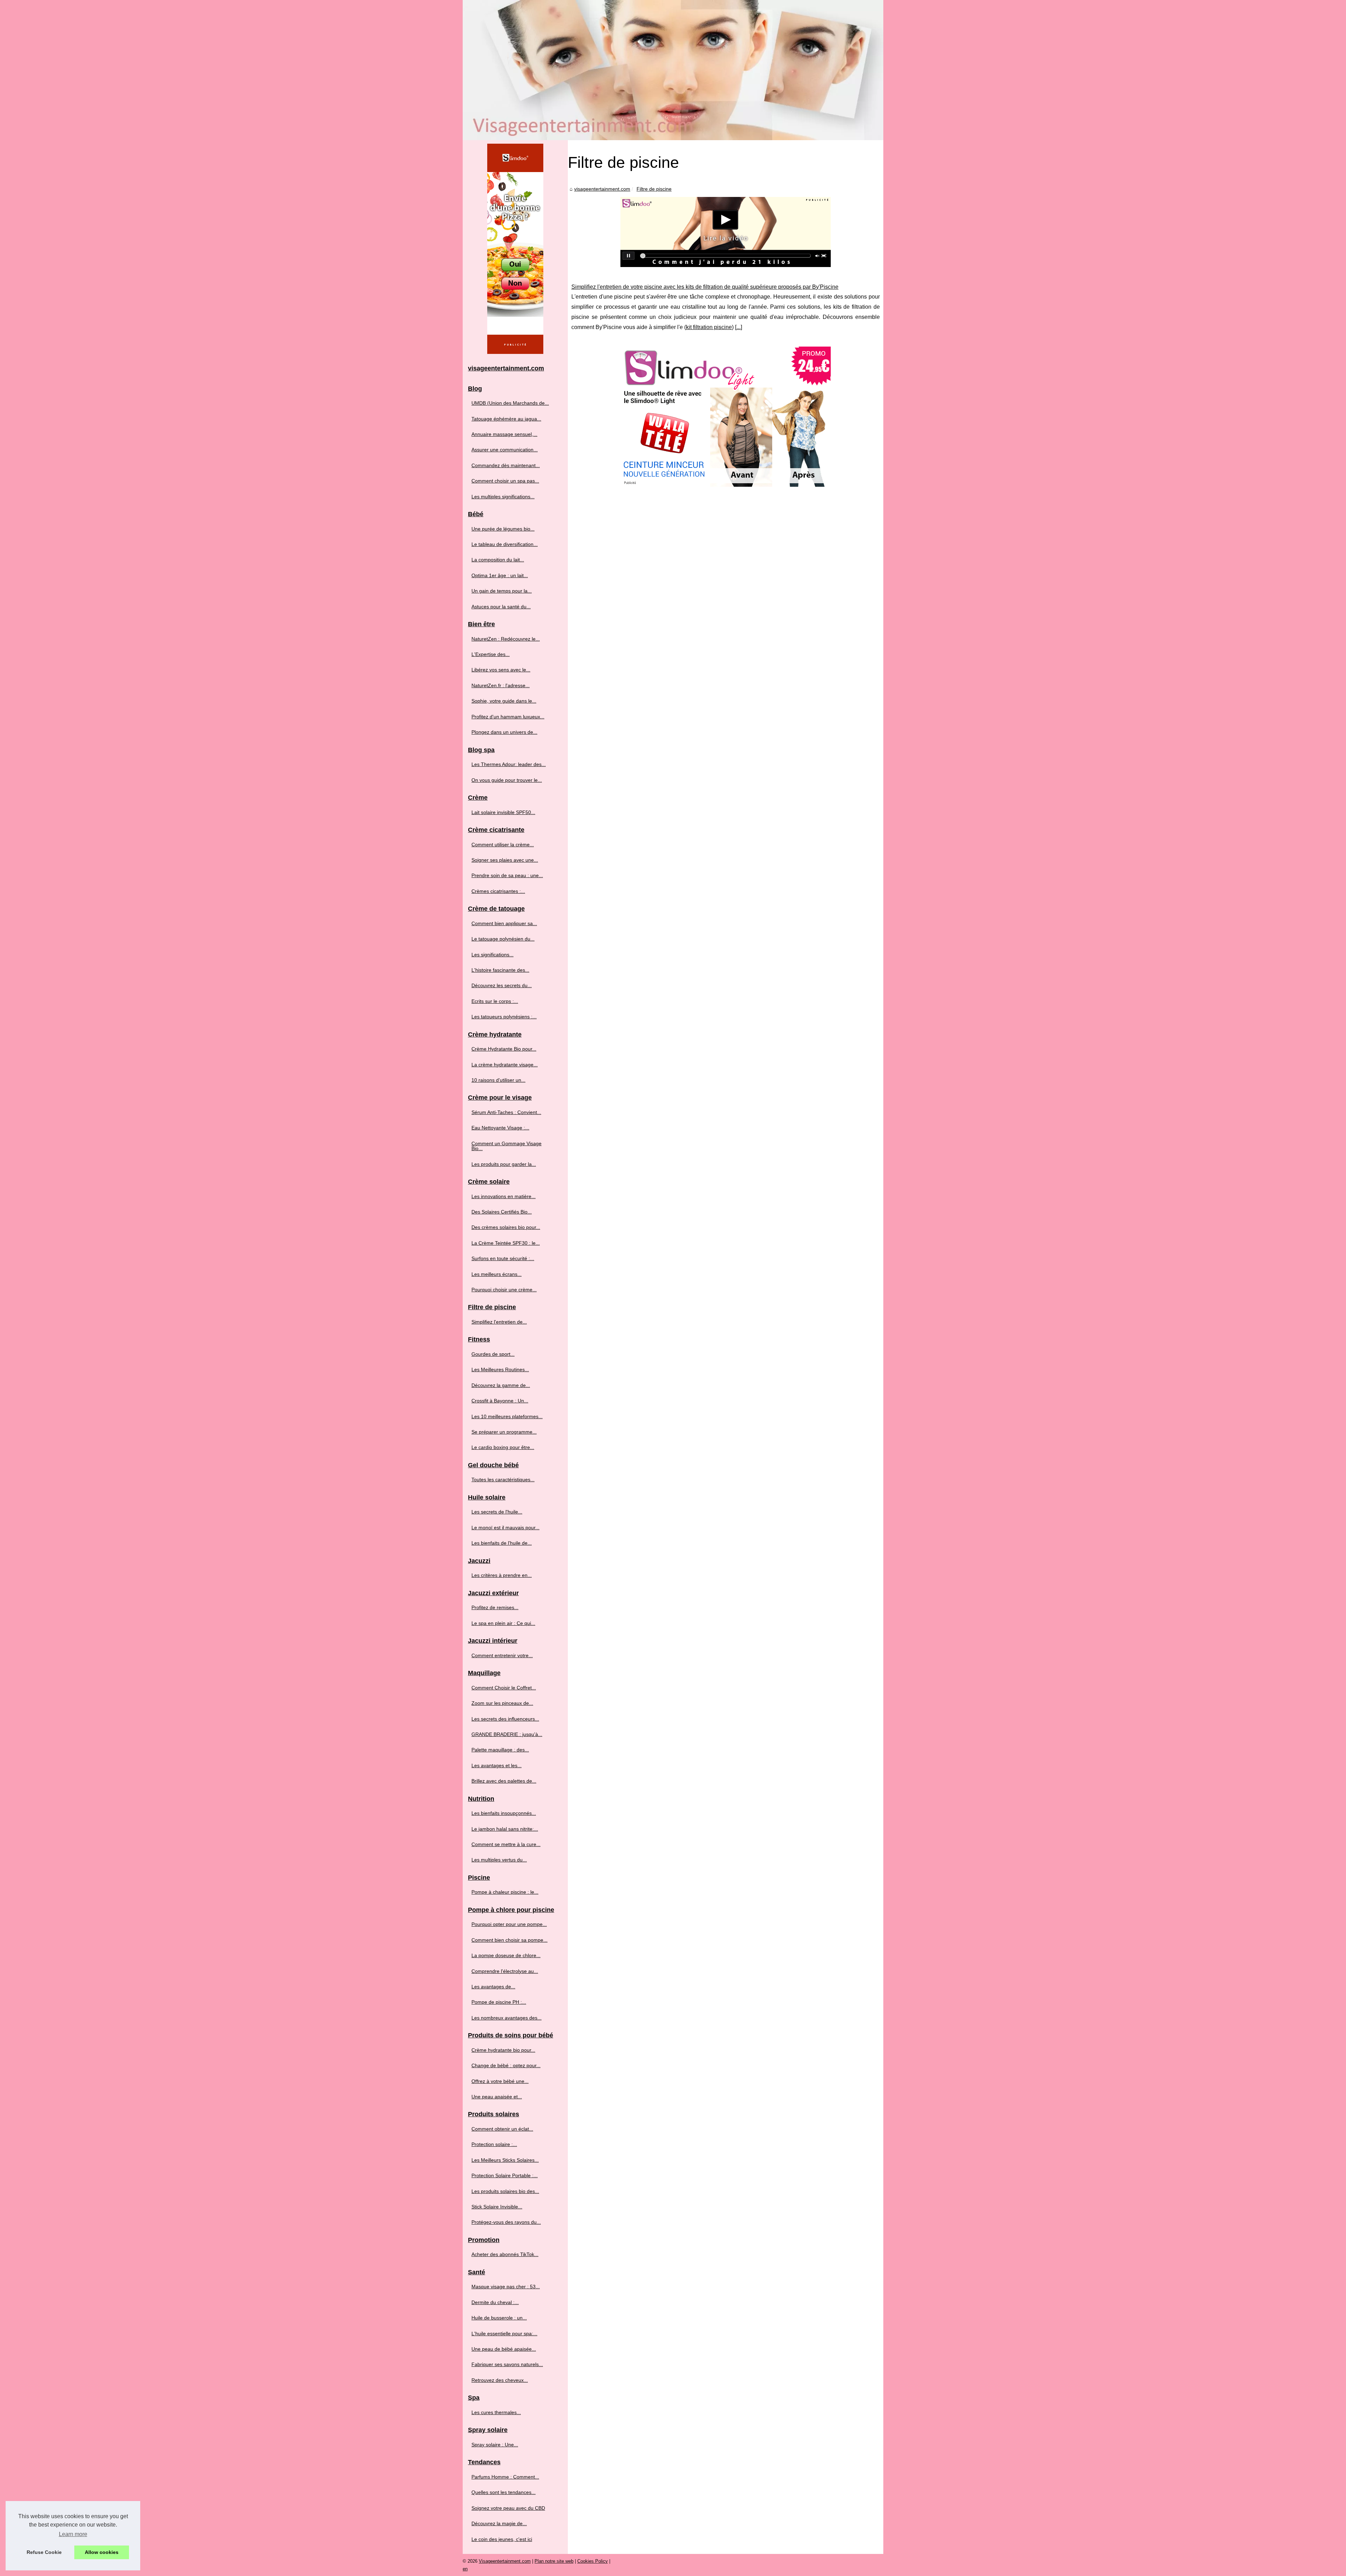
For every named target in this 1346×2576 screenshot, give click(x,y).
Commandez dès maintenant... (506, 465)
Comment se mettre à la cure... (506, 1844)
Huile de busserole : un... (499, 2318)
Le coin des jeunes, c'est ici (502, 2539)
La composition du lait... (498, 560)
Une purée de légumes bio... (503, 529)
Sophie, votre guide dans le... (504, 701)
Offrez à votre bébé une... (500, 2081)
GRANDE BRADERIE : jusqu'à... (507, 1734)
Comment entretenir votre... (502, 1655)
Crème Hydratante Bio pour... (504, 1049)
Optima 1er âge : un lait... (500, 575)
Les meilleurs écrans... (497, 1274)
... (739, 327)
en (465, 2569)
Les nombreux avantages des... (507, 2018)
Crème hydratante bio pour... (503, 2050)
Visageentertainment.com (505, 2561)
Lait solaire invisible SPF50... (503, 812)
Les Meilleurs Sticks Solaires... (505, 2160)
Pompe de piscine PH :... (499, 2002)
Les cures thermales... (496, 2412)
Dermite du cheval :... (495, 2302)
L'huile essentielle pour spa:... (504, 2334)
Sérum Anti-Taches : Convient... (506, 1112)
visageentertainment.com (602, 189)
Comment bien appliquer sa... (504, 923)
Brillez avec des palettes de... (504, 1781)
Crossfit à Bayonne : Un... (500, 1401)
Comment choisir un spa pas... (505, 481)
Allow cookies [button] (102, 2552)
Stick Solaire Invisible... (497, 2207)
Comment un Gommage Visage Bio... (507, 1146)
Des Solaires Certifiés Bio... (502, 1212)
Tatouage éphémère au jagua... (506, 419)
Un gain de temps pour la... (502, 591)
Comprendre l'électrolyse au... (505, 1971)
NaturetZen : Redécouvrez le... (506, 639)
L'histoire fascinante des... (500, 970)
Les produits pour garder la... (504, 1164)
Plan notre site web (554, 2561)
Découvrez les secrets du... (502, 985)
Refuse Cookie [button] (44, 2552)
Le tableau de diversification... (505, 544)
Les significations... (492, 955)
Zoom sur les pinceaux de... (502, 1703)
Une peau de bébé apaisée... (504, 2349)
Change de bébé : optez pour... (506, 2065)
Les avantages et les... (497, 1765)
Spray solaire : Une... (495, 2445)
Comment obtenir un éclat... (502, 2129)
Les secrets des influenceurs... (505, 1719)
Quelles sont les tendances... (504, 2492)
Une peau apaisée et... (497, 2097)
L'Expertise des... (491, 654)
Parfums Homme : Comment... (505, 2477)
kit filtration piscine (709, 327)
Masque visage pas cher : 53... (506, 2287)
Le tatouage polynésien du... (503, 939)
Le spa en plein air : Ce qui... (503, 1623)
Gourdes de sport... (493, 1354)
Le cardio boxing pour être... (503, 1447)
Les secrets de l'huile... (497, 1512)
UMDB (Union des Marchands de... (510, 403)
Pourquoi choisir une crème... (504, 1290)
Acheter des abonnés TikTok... (505, 2254)
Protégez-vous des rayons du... (506, 2222)
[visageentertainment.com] (673, 70)
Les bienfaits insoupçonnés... (504, 1813)
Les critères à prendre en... (502, 1575)
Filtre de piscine (654, 189)
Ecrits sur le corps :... (495, 1001)
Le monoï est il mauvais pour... (505, 1528)
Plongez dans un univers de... (504, 732)
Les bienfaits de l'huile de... (502, 1543)
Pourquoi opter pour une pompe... (509, 1924)
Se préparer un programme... (504, 1432)
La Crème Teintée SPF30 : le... (506, 1243)
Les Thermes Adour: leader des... (509, 764)
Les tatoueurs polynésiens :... (504, 1017)
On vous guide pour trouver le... (507, 780)
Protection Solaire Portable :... (505, 2175)
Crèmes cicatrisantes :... (498, 891)
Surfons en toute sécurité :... (503, 1258)
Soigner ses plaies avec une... (505, 860)
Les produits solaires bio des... (505, 2191)
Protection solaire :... (494, 2144)
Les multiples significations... (503, 497)
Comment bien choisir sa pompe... (509, 1940)
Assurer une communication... (505, 450)
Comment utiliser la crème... (503, 845)
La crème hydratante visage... (505, 1065)
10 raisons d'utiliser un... (498, 1080)
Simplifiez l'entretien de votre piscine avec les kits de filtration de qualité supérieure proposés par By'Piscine (705, 287)
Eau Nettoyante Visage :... (500, 1128)
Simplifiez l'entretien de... (499, 1322)
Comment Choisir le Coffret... (504, 1688)
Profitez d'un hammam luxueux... (508, 717)
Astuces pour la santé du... (501, 607)
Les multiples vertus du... (499, 1860)
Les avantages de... (493, 1987)
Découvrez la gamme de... (501, 1385)
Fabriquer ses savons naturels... (507, 2364)
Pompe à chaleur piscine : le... (505, 1892)
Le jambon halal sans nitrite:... (505, 1829)
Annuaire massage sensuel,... (504, 434)
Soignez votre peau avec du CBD (508, 2508)
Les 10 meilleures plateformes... (507, 1416)
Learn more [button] (73, 2534)
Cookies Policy (593, 2561)
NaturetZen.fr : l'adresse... (501, 685)
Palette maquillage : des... (500, 1750)
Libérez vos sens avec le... (501, 670)
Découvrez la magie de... (499, 2523)
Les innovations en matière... (504, 1196)
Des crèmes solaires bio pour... (506, 1227)
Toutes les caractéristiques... (503, 1480)
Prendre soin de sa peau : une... (507, 875)
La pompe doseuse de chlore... (506, 1955)
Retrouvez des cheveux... (500, 2380)
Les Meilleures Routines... (500, 1369)
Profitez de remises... (495, 1607)
